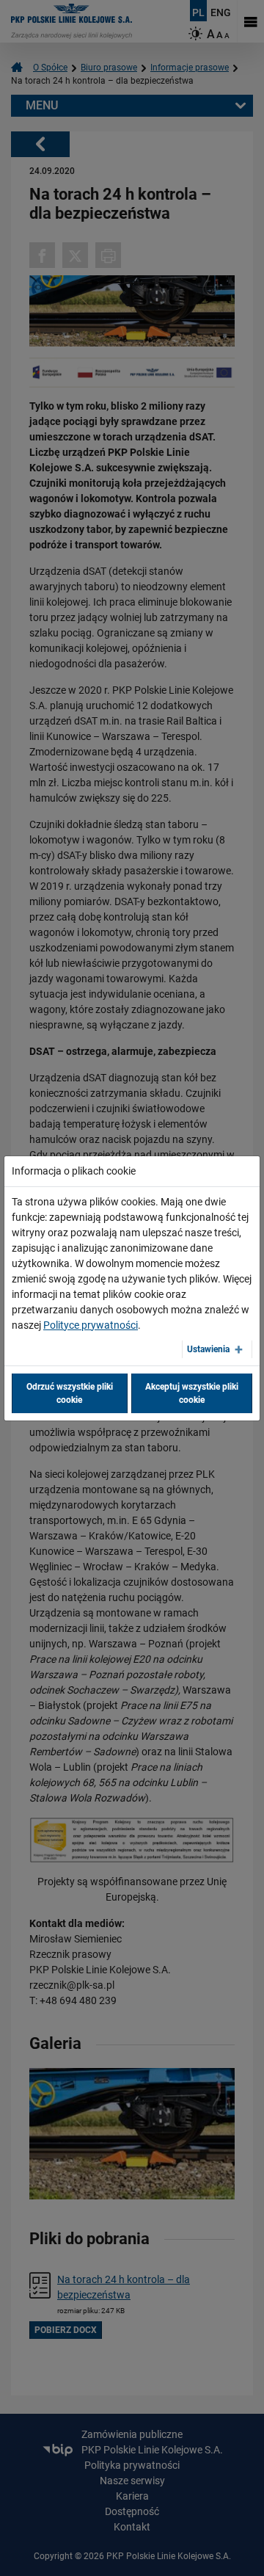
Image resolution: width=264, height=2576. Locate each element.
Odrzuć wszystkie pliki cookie (70, 1393)
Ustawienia (208, 1349)
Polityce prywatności (91, 1325)
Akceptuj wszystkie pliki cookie (192, 1393)
